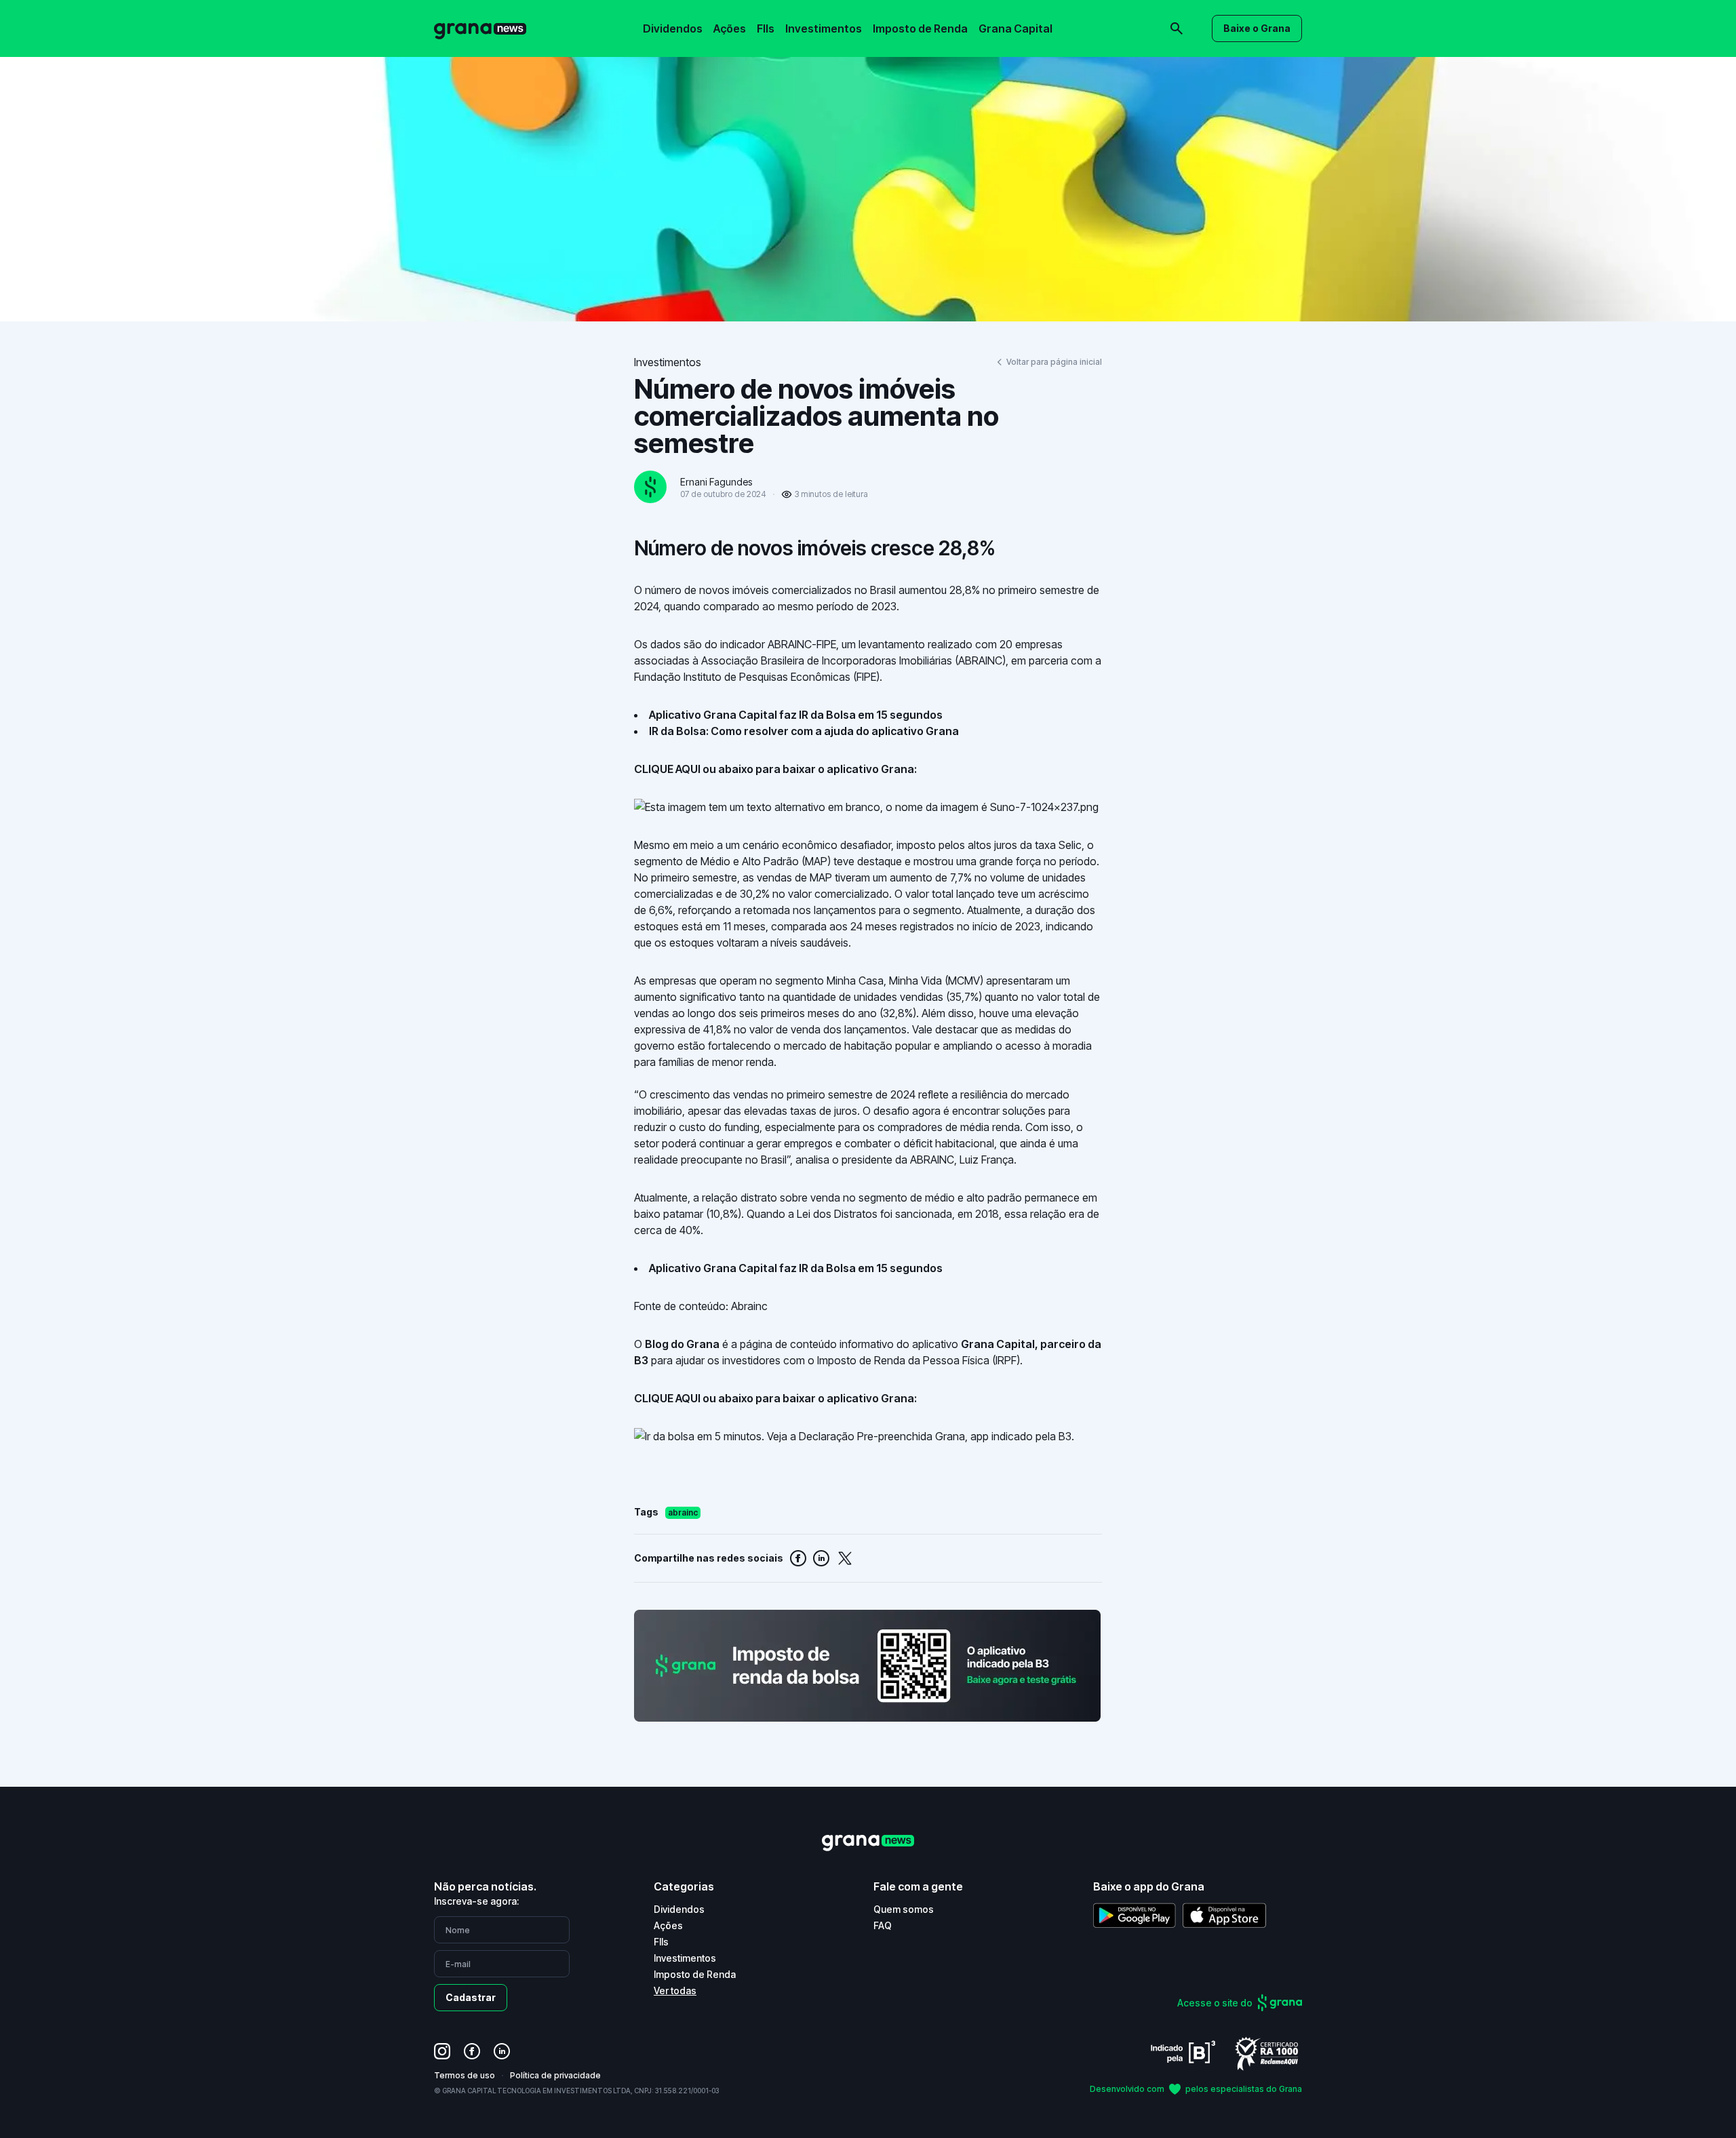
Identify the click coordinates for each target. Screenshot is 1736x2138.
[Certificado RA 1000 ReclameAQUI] (1267, 2053)
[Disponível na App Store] (1224, 1915)
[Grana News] (480, 29)
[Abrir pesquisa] (1177, 28)
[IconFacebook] (472, 2051)
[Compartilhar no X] (845, 1558)
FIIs (766, 28)
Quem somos (904, 1909)
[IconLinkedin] (502, 2051)
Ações (730, 28)
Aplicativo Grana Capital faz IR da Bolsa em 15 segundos (796, 715)
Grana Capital (1015, 28)
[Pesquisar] (990, 19)
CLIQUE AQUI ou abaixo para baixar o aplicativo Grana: (775, 769)
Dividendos (673, 28)
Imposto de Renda (920, 28)
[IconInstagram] (442, 2051)
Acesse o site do (1215, 2003)
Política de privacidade (555, 2075)
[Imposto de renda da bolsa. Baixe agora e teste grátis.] (868, 1666)
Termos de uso (465, 2075)
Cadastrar (471, 1997)
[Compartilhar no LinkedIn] (821, 1558)
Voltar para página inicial (1054, 362)
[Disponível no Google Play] (1135, 1915)
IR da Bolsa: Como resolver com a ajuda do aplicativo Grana (804, 731)
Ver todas (675, 1991)
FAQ (883, 1925)
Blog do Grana (682, 1344)
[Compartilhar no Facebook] (798, 1558)
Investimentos (824, 28)
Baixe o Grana (1257, 28)
